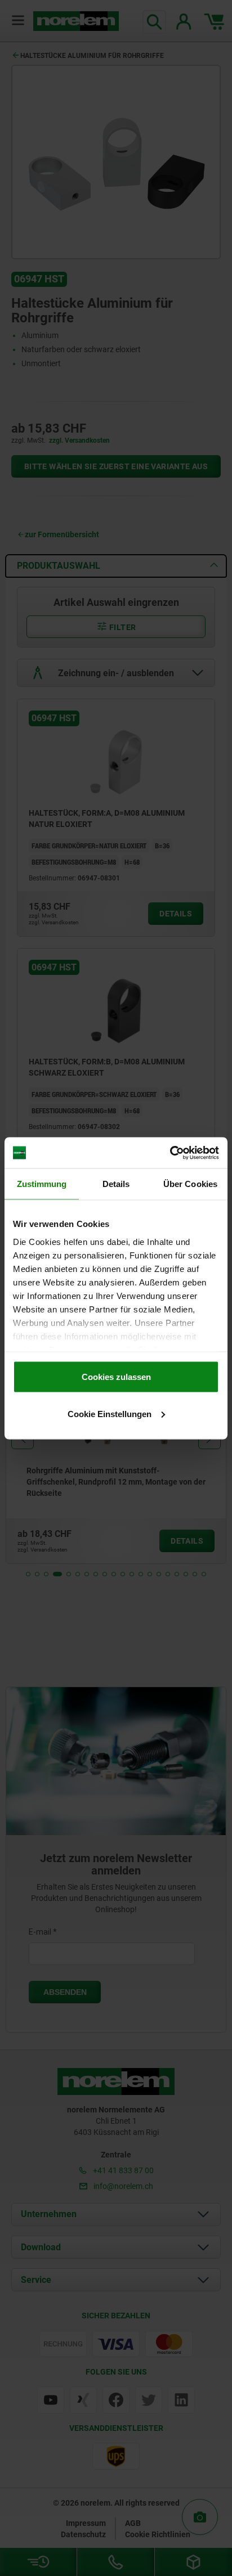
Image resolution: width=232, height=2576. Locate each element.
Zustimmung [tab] (42, 1184)
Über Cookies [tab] (190, 1184)
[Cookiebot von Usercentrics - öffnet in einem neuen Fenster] (170, 1153)
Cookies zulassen (116, 1377)
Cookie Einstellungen (110, 1413)
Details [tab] (116, 1184)
